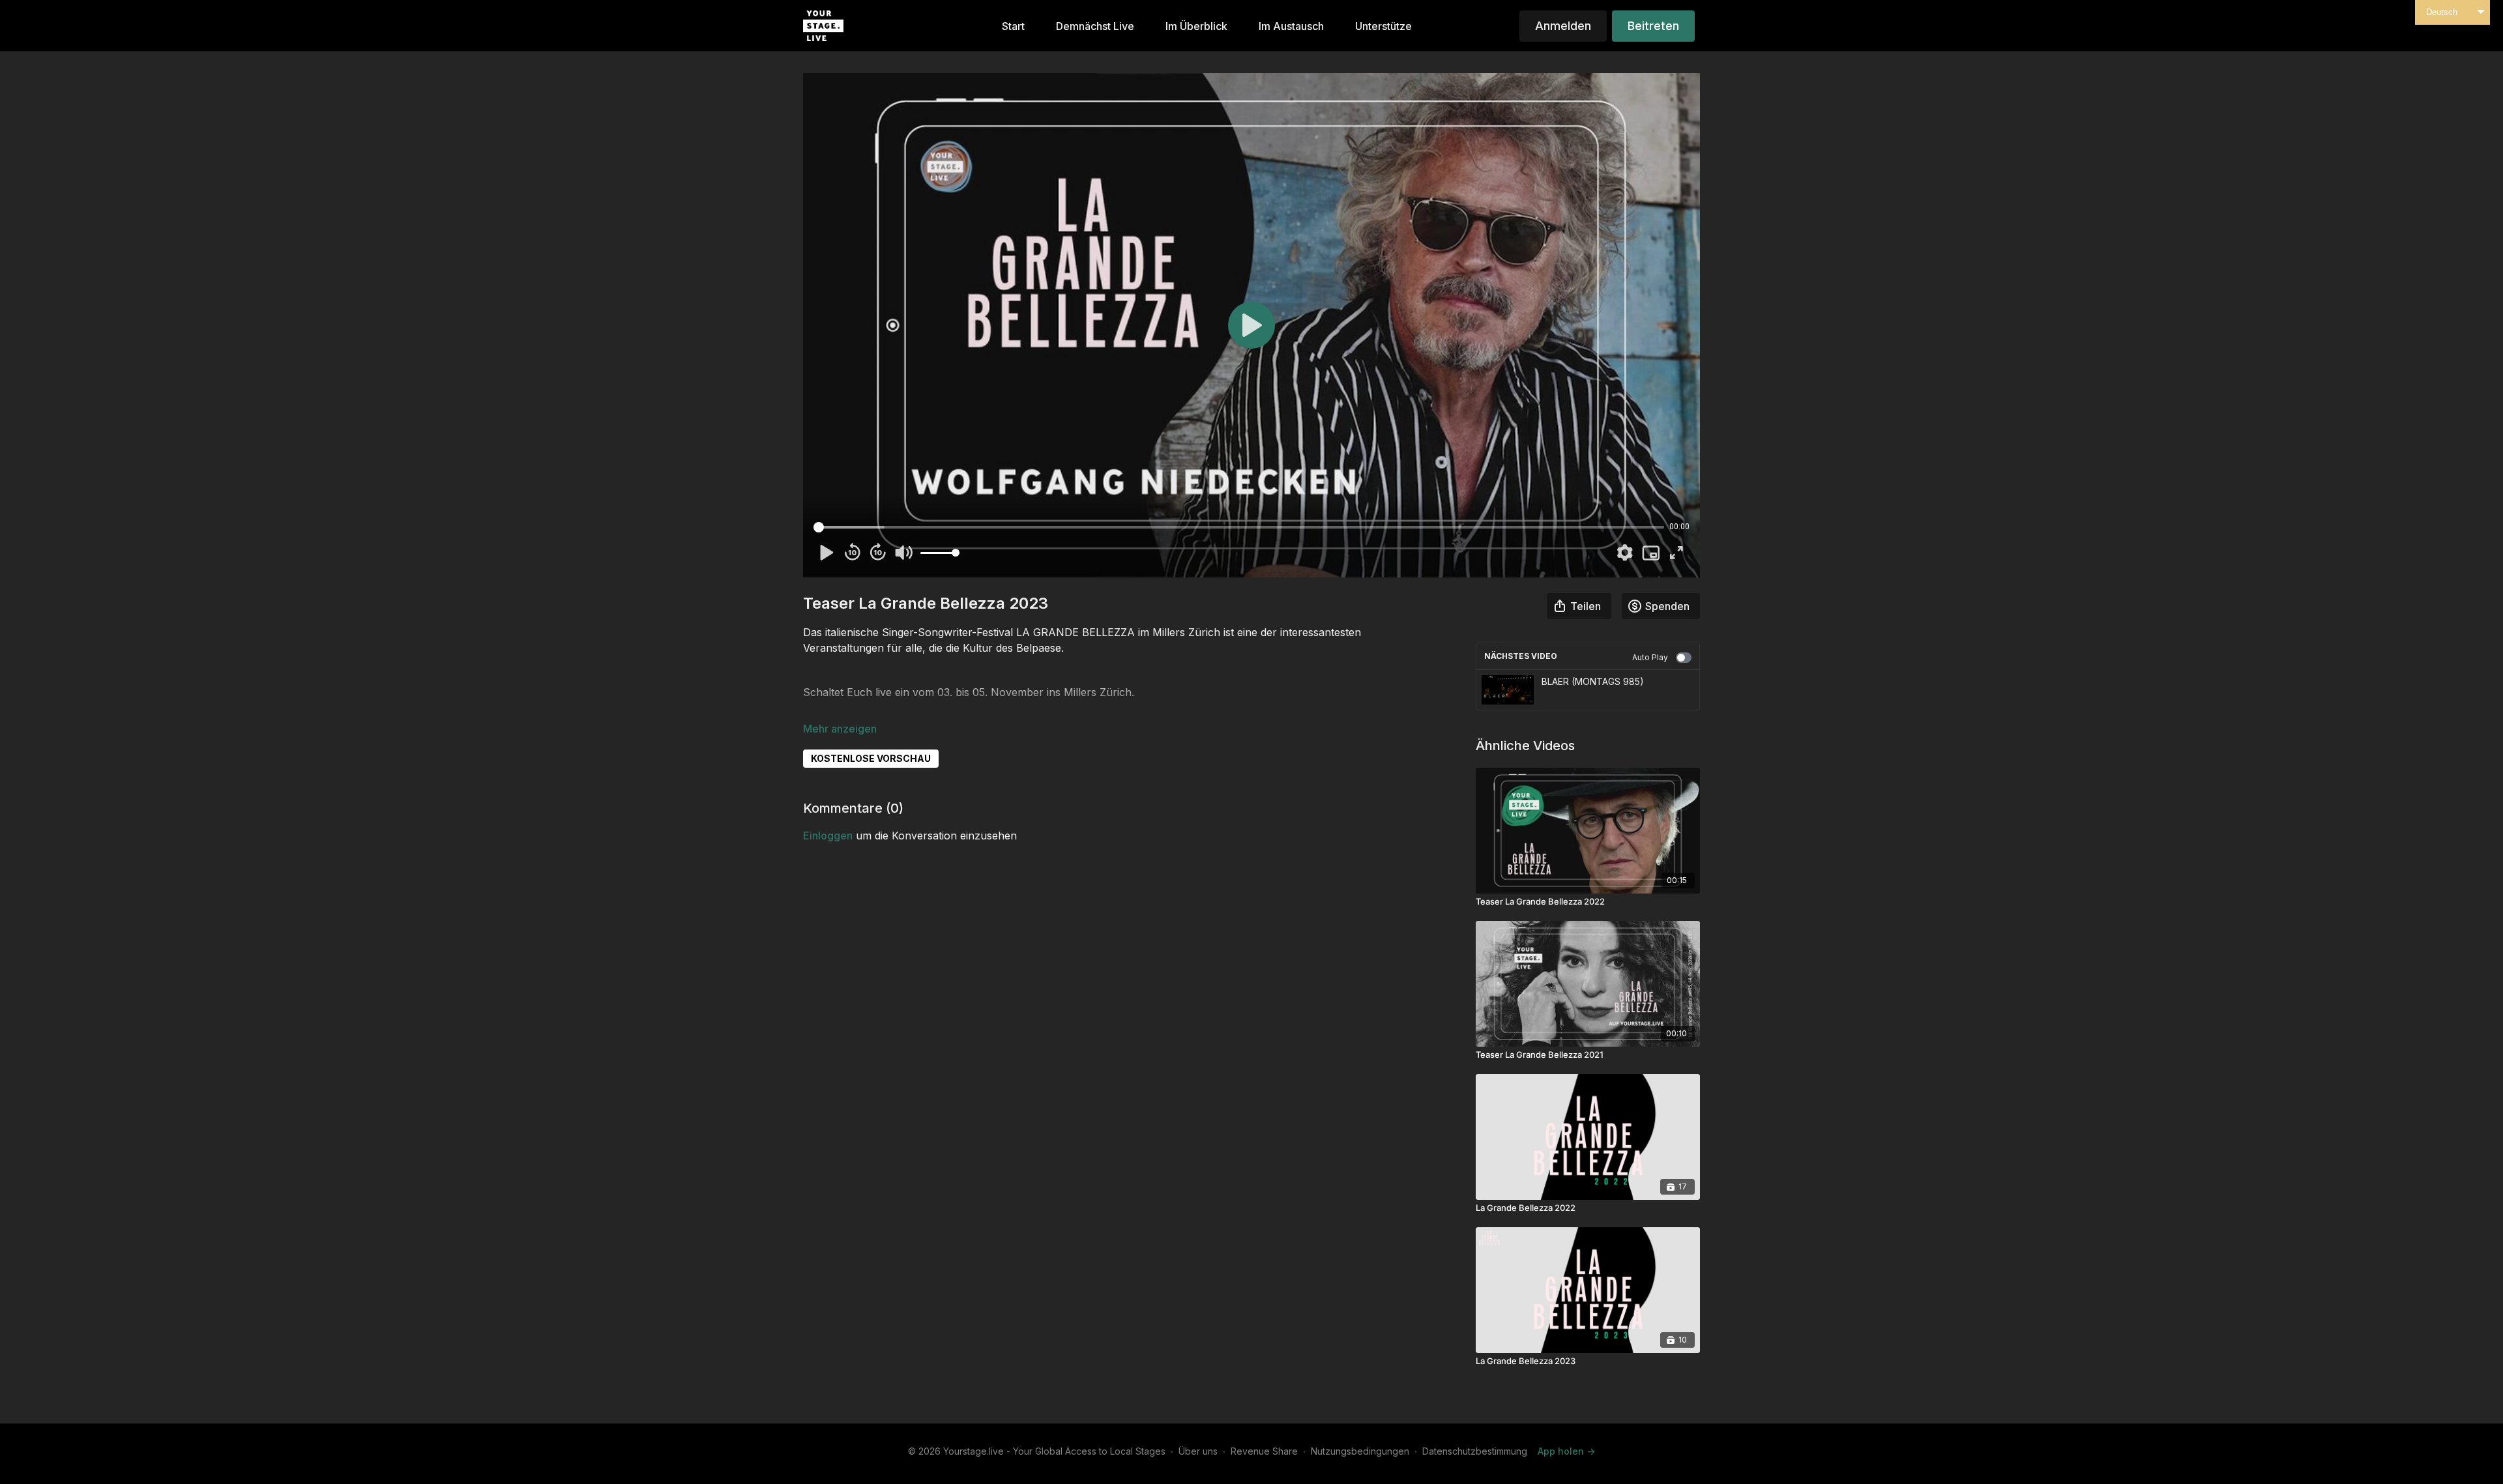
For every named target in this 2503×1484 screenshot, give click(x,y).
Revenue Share (1264, 1451)
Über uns (1198, 1451)
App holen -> (1566, 1451)
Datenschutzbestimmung (1475, 1451)
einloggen (828, 836)
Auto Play (1650, 657)
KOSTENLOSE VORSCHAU (871, 758)
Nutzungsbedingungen (1360, 1451)
